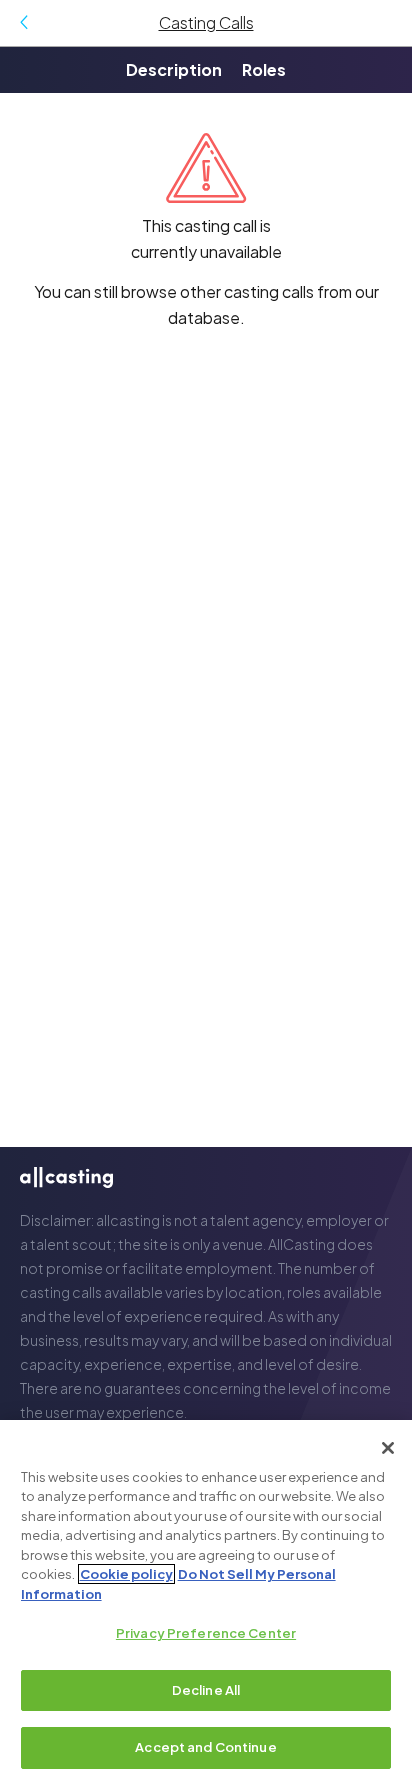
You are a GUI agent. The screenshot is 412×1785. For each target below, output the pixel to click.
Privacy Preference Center (206, 1633)
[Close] (388, 1448)
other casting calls (247, 291)
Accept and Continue (205, 1747)
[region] (206, 1602)
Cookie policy (126, 1574)
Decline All (206, 1690)
